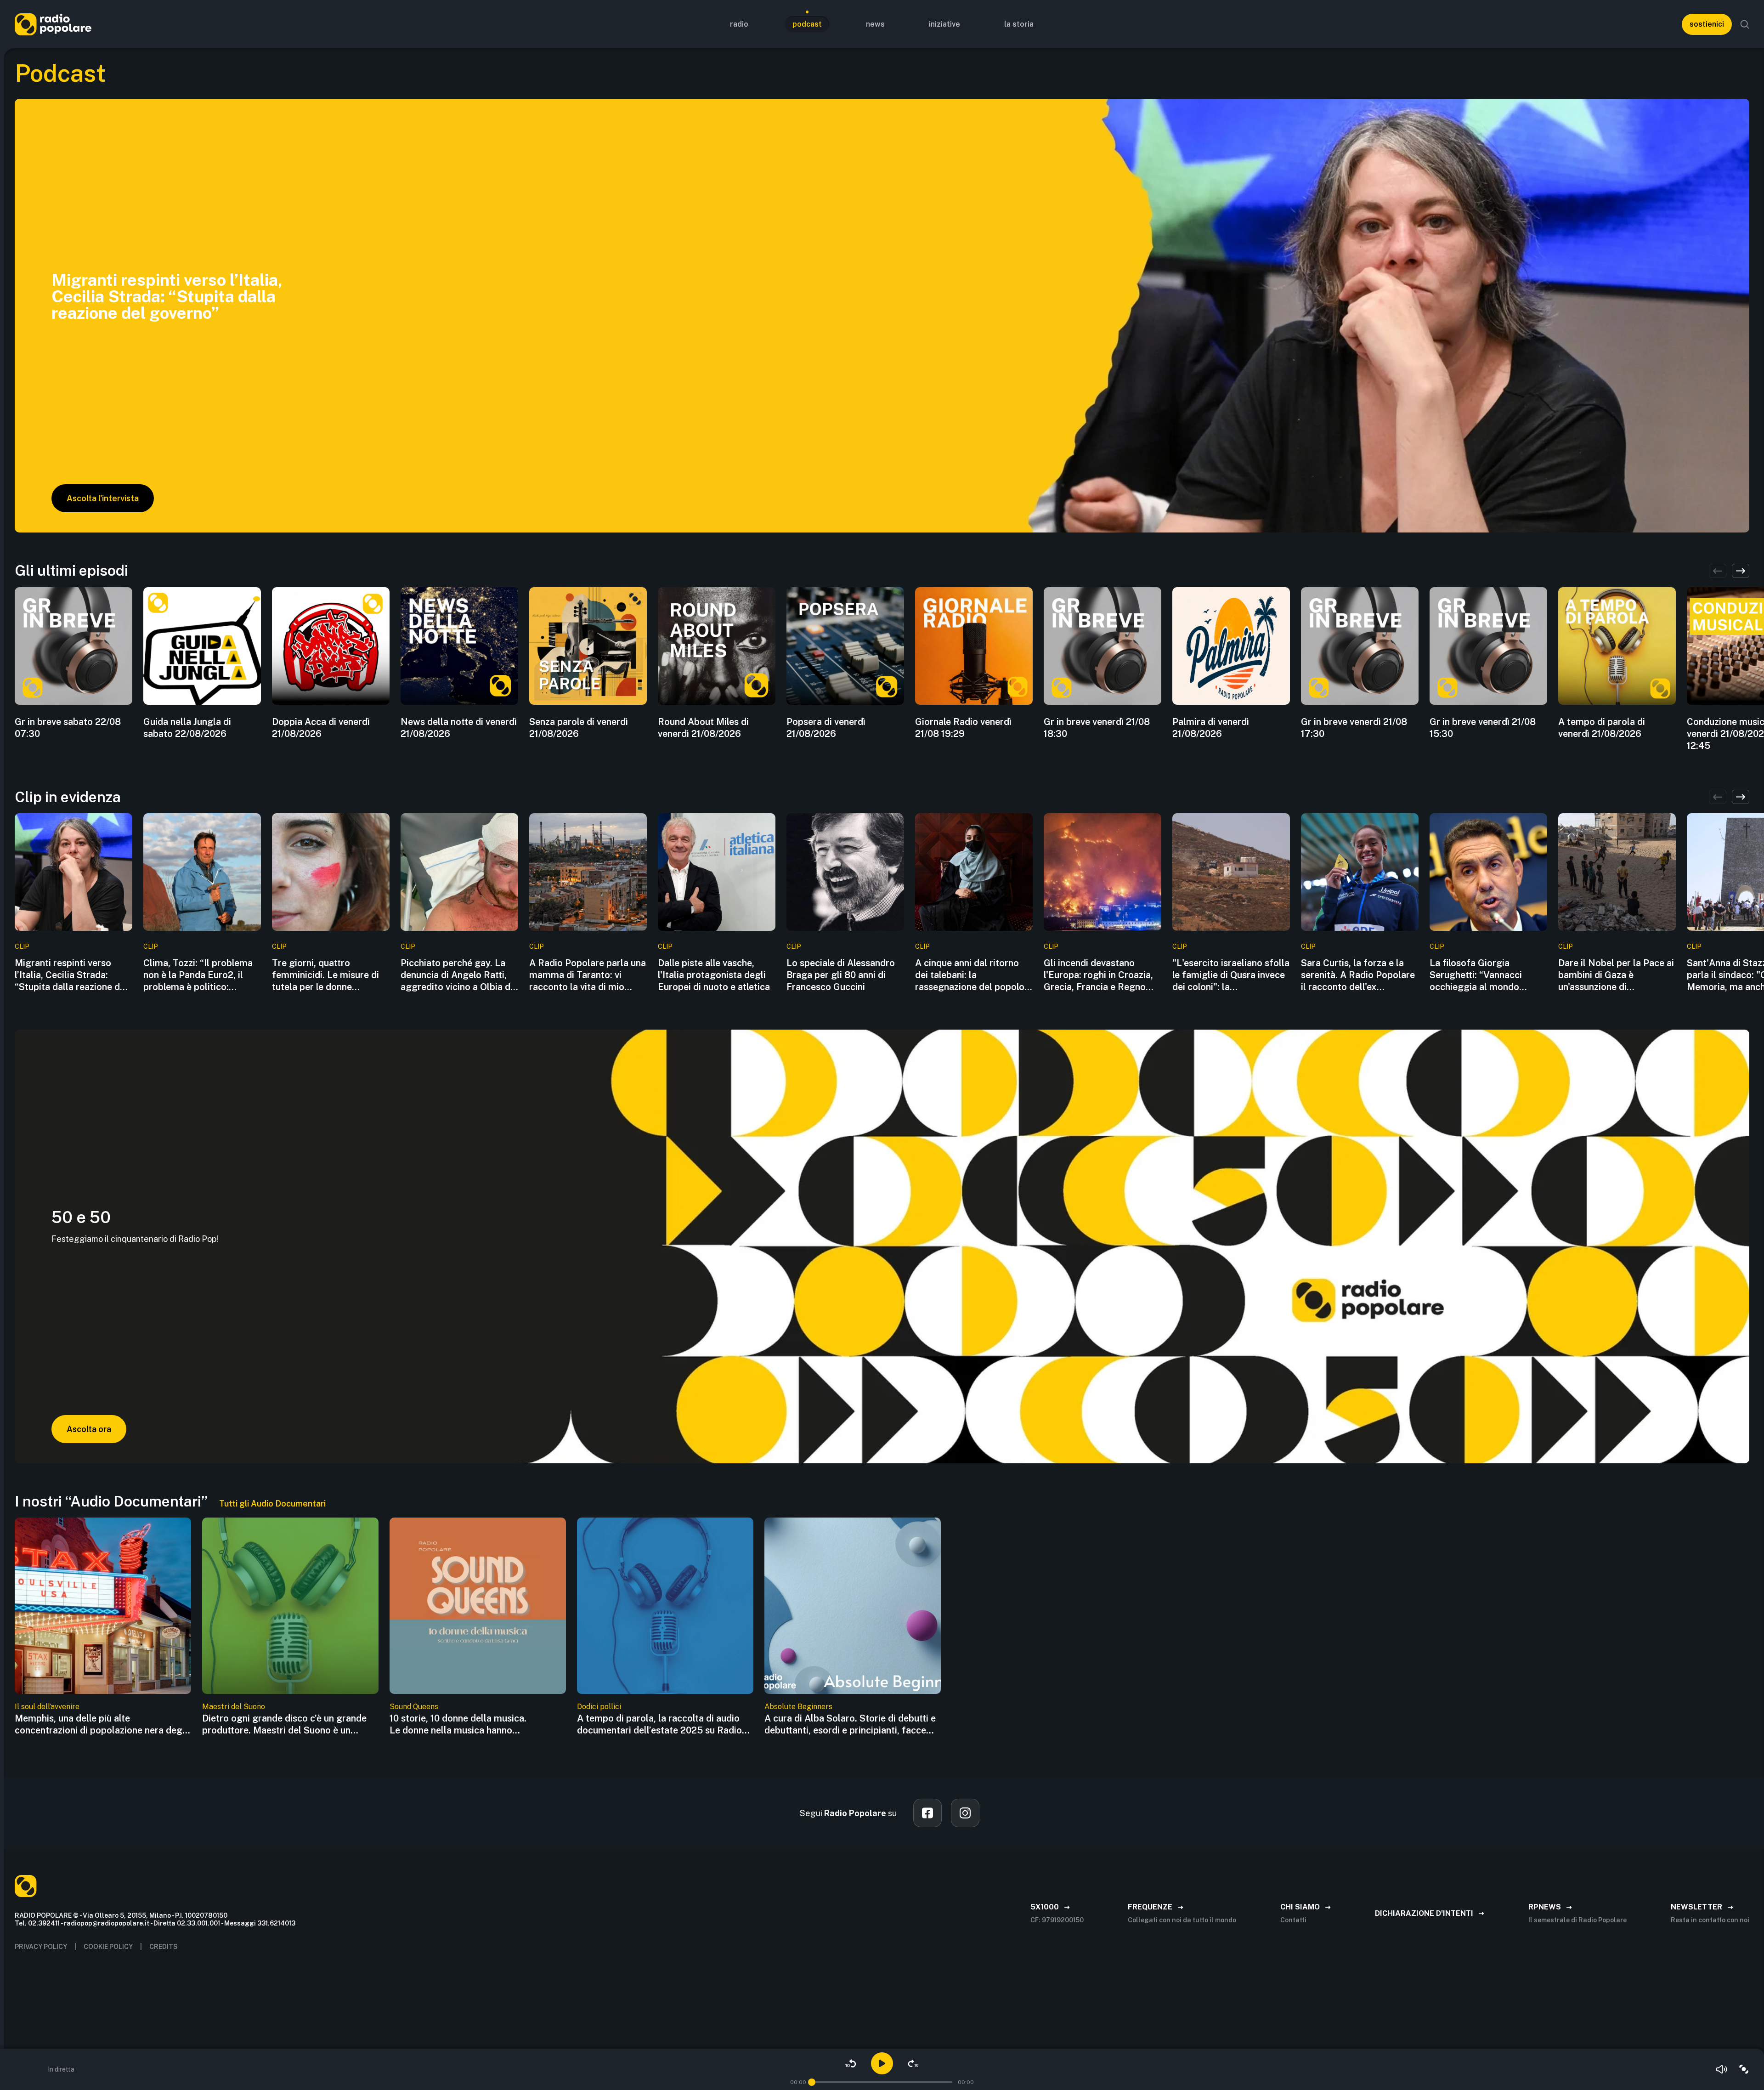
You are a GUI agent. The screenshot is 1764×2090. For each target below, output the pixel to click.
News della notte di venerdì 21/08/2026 (459, 728)
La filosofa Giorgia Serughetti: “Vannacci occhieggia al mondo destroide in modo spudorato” (1476, 975)
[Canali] (1744, 2069)
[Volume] (1722, 2069)
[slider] (812, 2082)
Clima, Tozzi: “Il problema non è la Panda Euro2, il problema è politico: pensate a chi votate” (198, 975)
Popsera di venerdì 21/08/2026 (826, 728)
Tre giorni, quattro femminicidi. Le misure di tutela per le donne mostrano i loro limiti (325, 975)
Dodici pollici (599, 1707)
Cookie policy (108, 1947)
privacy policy (41, 1947)
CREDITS (164, 1947)
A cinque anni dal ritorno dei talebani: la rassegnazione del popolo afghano (970, 975)
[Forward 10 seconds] (913, 2063)
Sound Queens (414, 1707)
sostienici (1707, 24)
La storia (1019, 24)
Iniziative (944, 24)
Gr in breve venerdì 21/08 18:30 (1097, 728)
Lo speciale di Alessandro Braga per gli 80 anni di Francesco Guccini (841, 975)
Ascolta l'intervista (103, 498)
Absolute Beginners (798, 1707)
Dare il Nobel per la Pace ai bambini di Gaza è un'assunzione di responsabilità (1616, 975)
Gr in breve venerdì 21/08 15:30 (1483, 728)
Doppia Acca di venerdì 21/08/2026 (321, 728)
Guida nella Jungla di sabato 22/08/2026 (187, 728)
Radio (739, 24)
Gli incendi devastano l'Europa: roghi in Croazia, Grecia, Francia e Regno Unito (1098, 975)
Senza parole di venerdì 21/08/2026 (579, 728)
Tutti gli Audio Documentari (272, 1504)
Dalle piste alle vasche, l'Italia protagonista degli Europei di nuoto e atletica (714, 975)
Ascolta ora (89, 1429)
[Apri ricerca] (1745, 24)
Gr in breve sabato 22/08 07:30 (68, 728)
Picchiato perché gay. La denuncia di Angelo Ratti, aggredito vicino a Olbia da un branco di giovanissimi (458, 975)
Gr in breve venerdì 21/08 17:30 (1354, 728)
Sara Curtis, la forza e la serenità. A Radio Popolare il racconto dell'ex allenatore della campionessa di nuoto (1358, 975)
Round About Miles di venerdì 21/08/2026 (703, 728)
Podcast (807, 24)
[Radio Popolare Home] (53, 24)
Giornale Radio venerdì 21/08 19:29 (963, 728)
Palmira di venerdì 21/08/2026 (1211, 728)
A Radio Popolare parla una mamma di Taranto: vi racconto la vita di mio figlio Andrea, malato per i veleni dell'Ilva (588, 975)
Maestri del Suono (234, 1707)
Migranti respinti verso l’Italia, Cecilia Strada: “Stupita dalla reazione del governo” (71, 975)
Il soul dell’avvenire (47, 1707)
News (875, 24)
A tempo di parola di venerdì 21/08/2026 (1602, 728)
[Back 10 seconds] (851, 2063)
